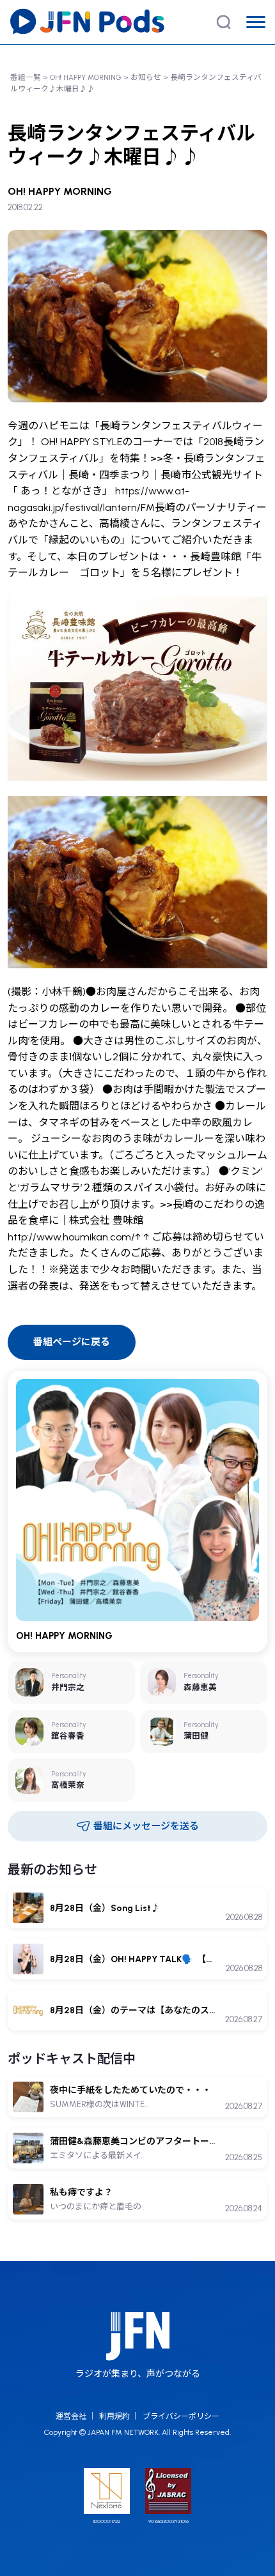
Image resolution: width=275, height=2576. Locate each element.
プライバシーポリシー (181, 2416)
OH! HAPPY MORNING (86, 77)
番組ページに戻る (72, 1342)
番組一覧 (26, 77)
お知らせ (146, 77)
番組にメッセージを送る (146, 1826)
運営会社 (71, 2416)
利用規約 (114, 2416)
